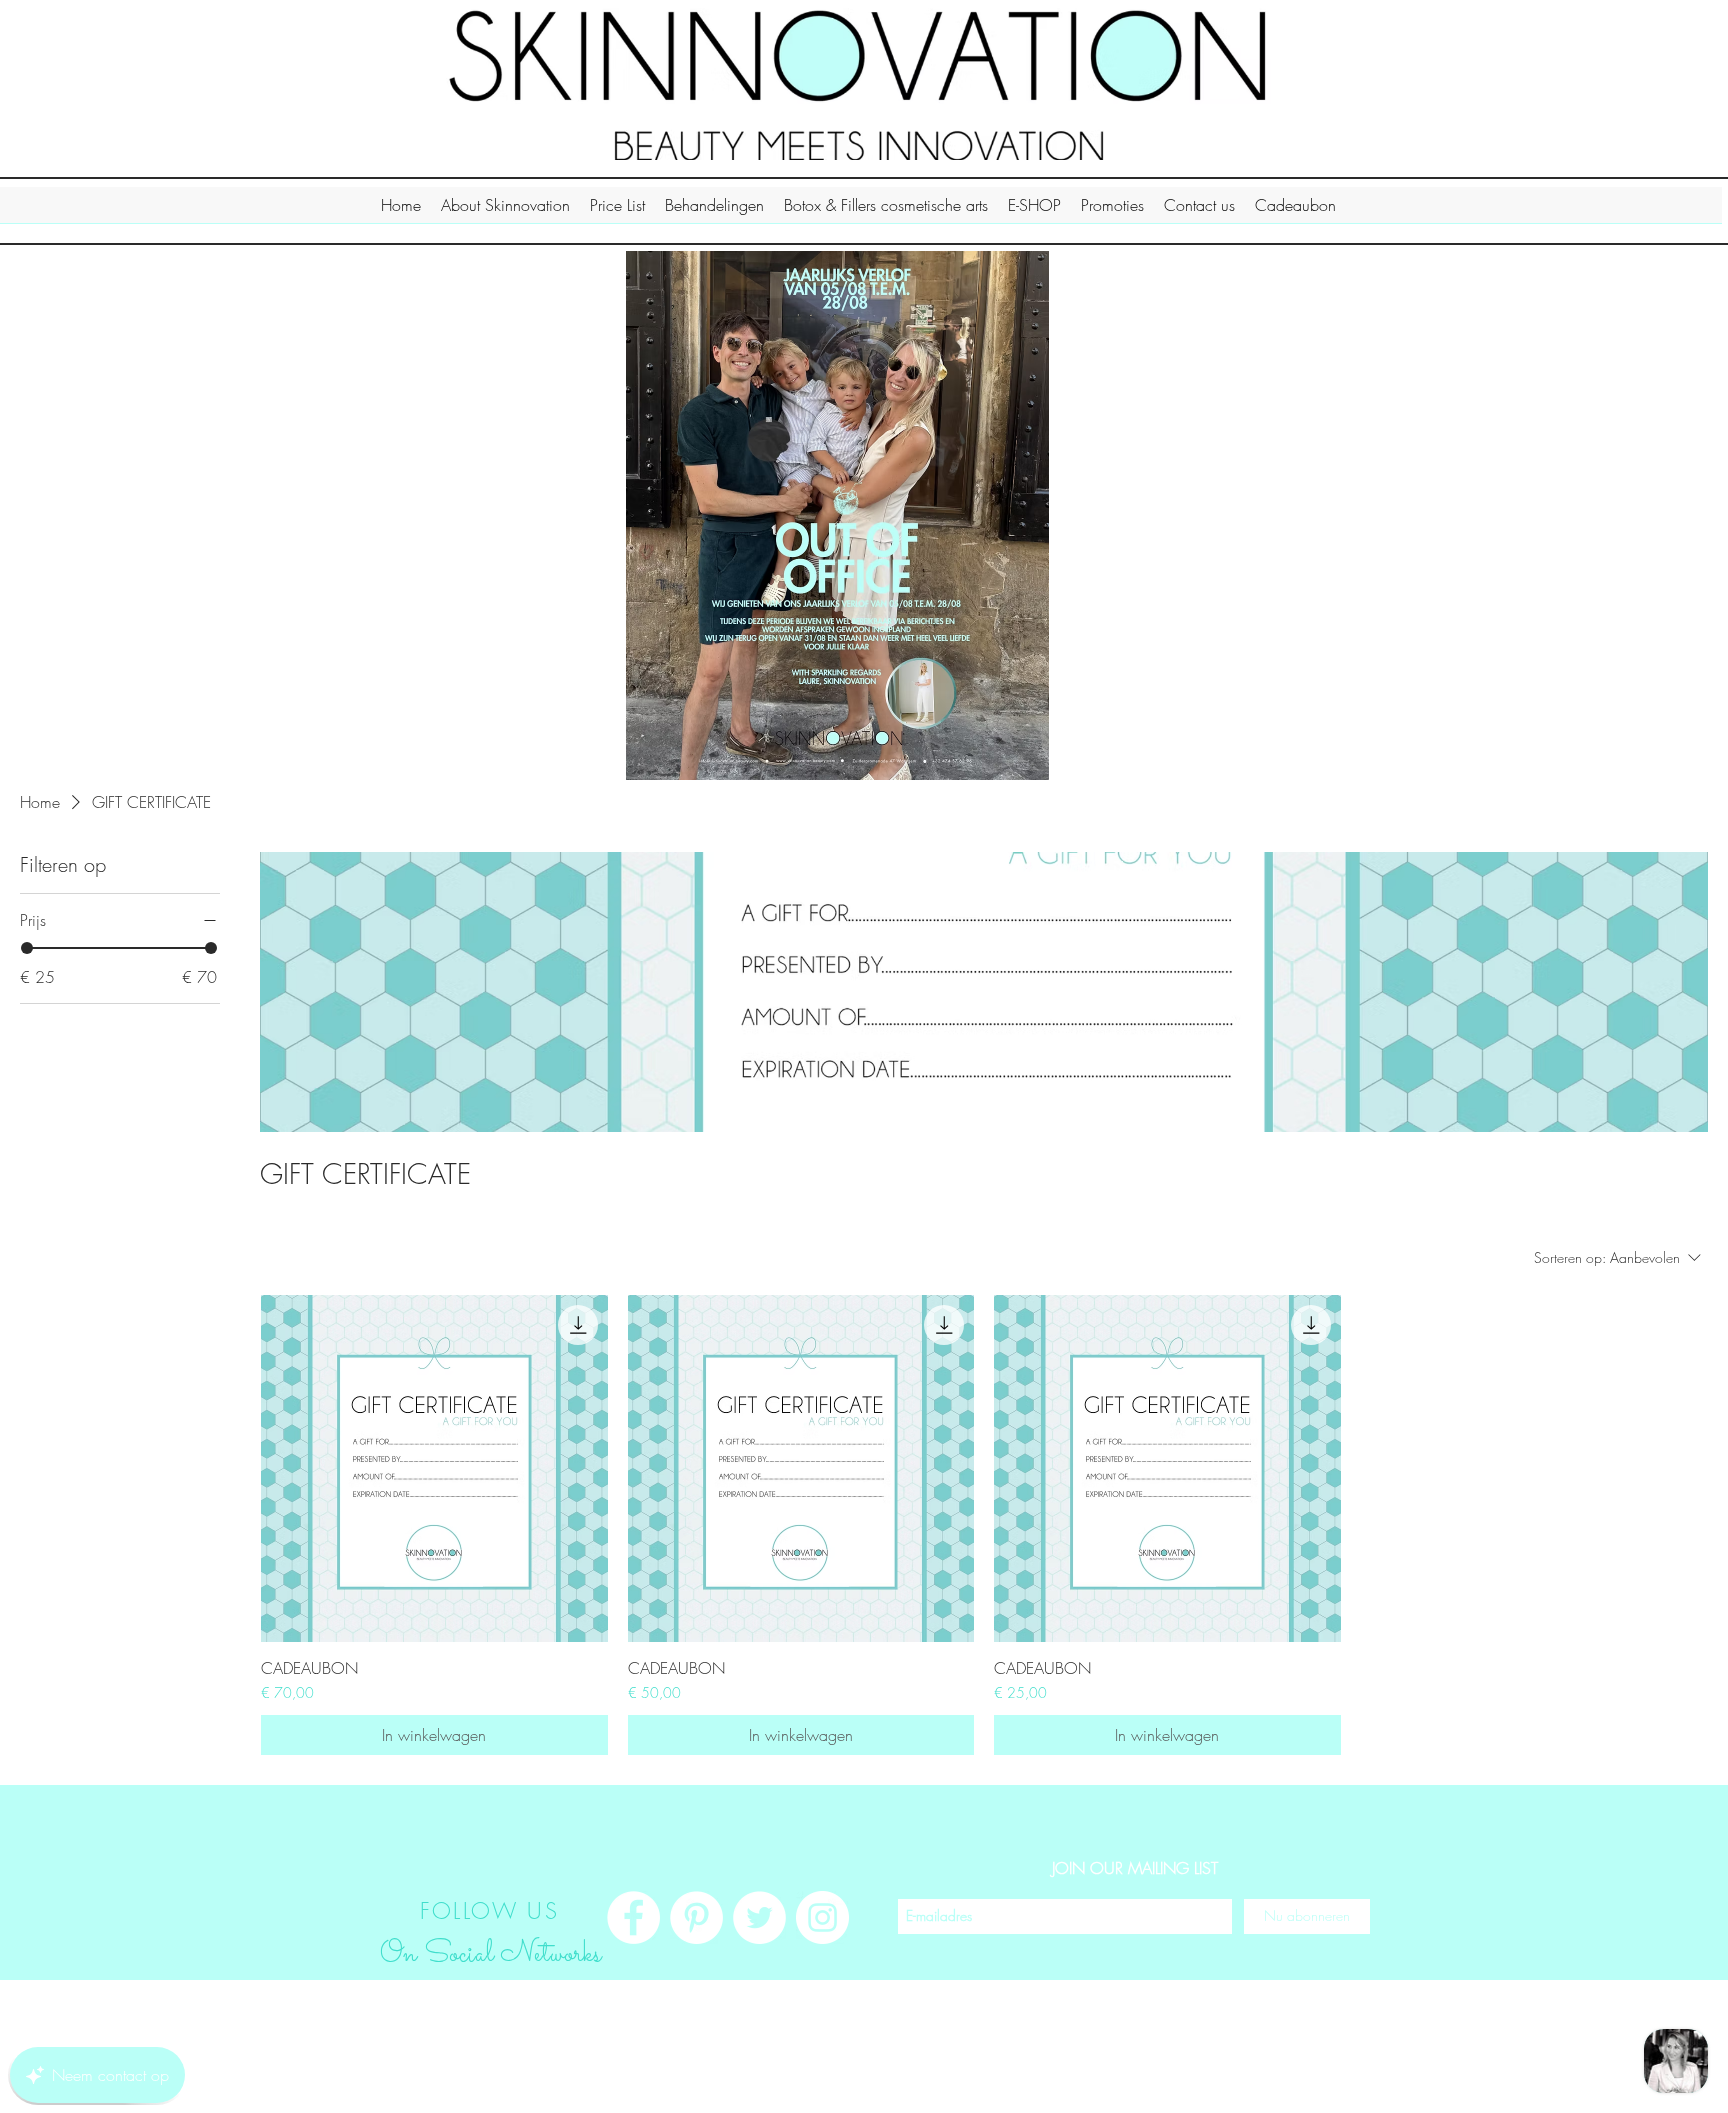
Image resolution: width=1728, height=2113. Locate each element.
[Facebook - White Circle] (633, 1917)
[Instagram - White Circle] (822, 1917)
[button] (505, 211)
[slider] (27, 948)
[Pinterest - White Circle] (696, 1917)
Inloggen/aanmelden (1266, 2092)
